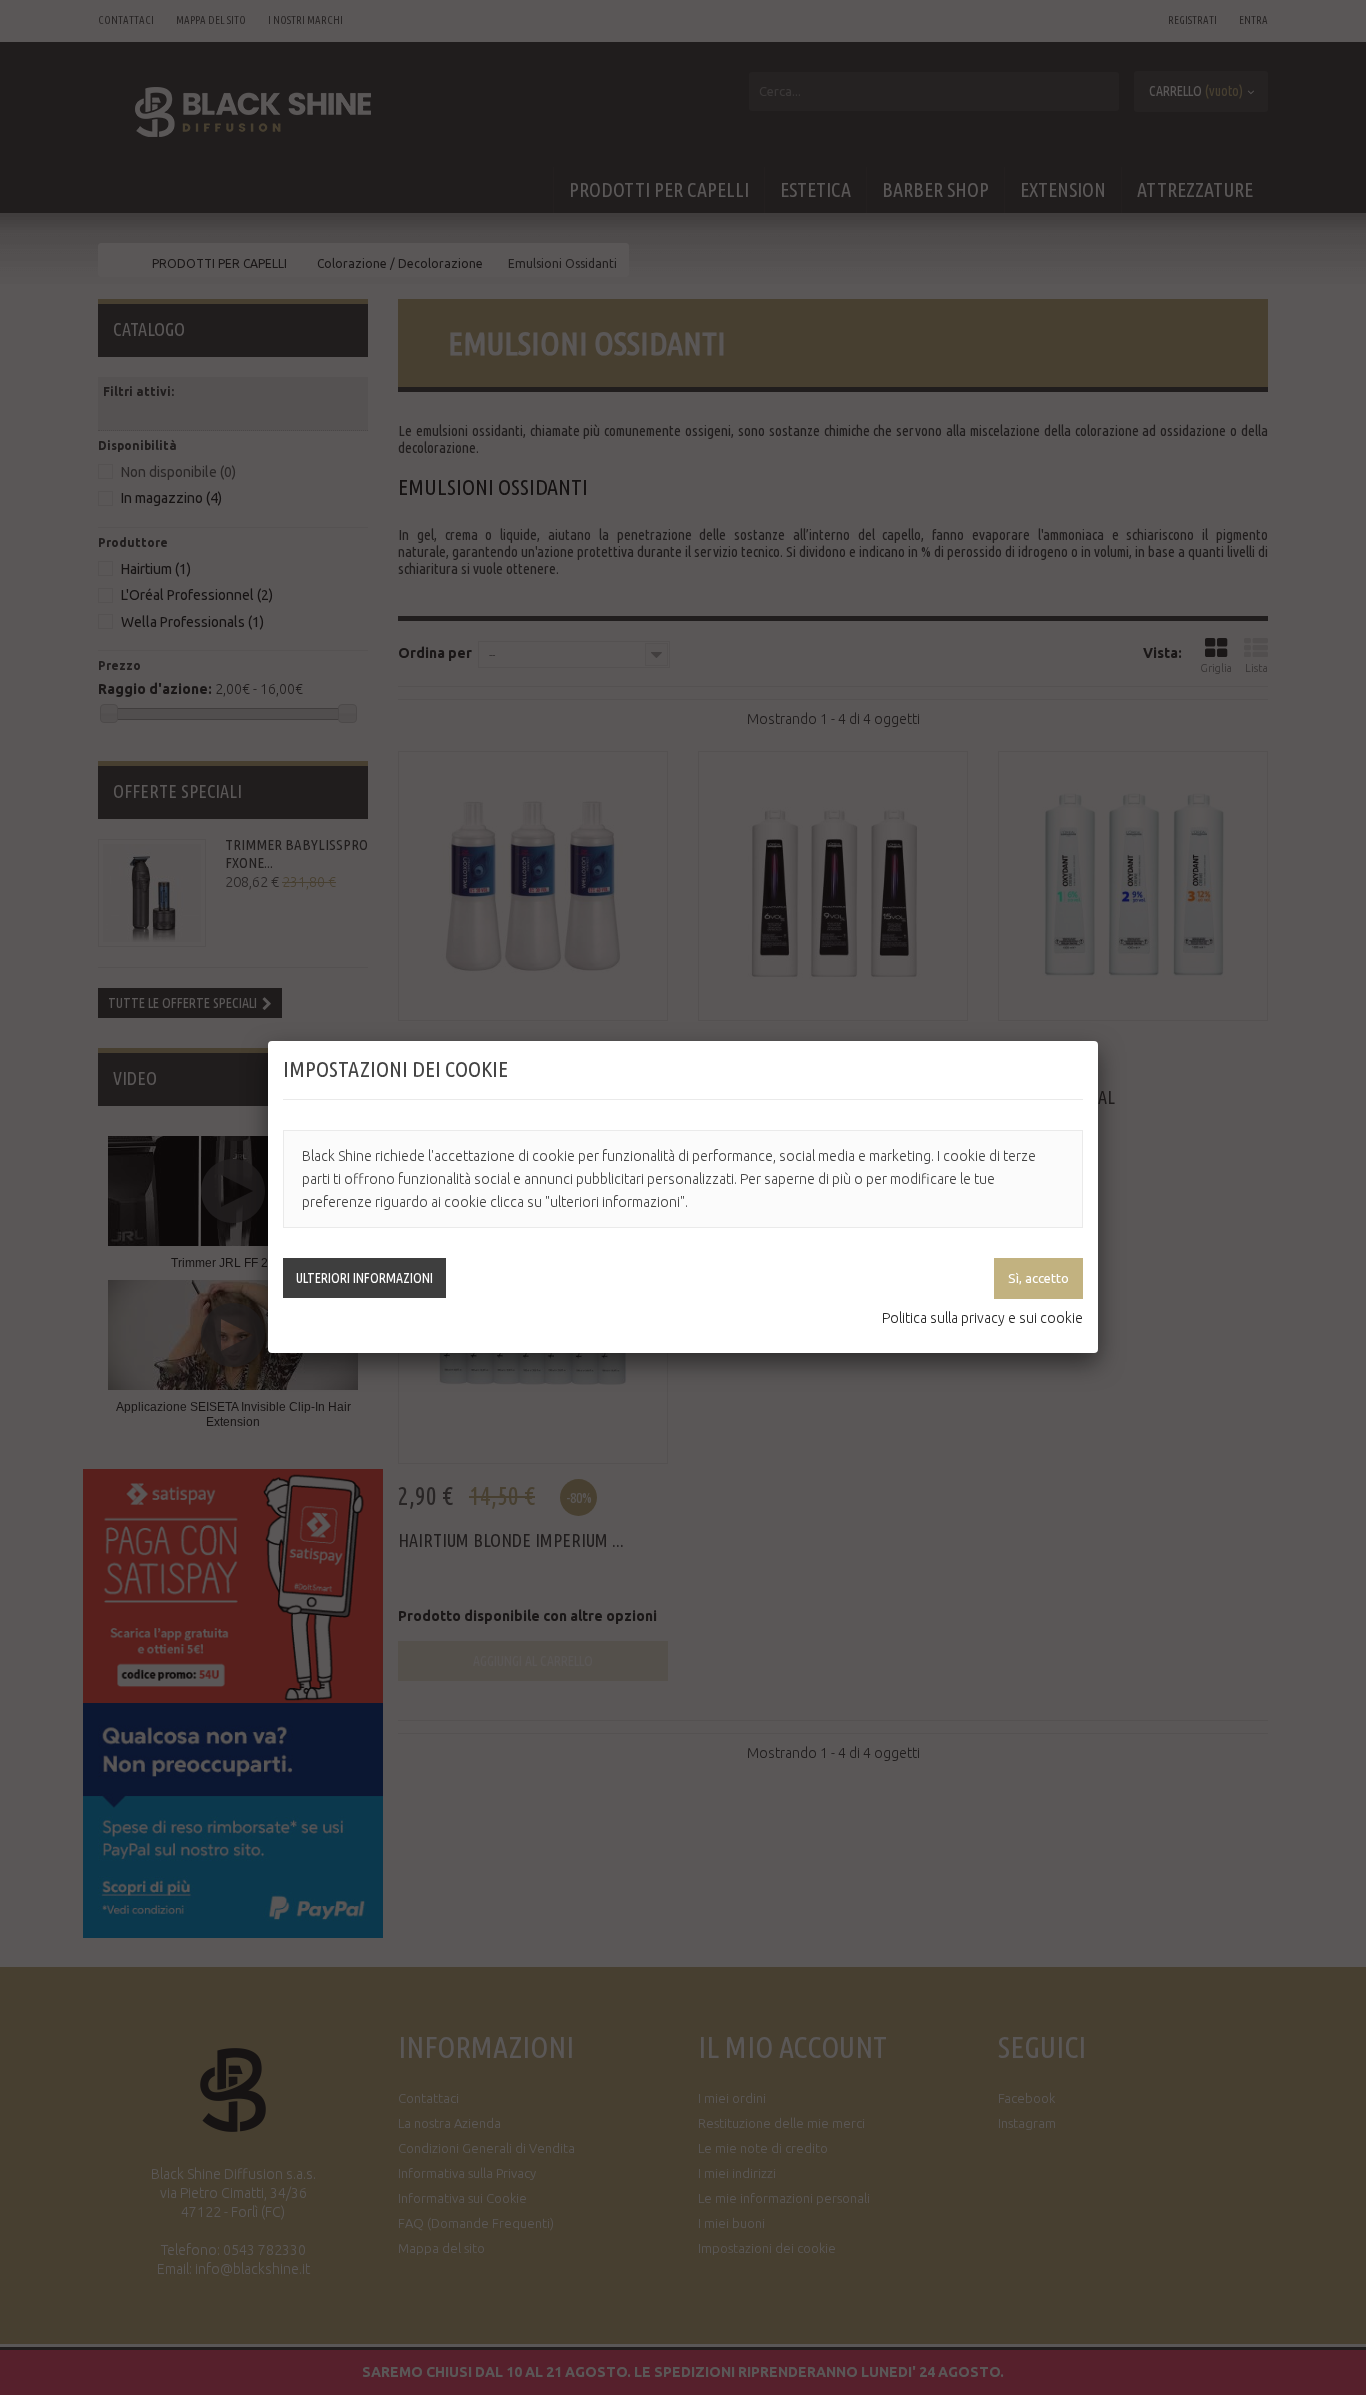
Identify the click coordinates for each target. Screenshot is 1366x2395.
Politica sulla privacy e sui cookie (982, 1318)
